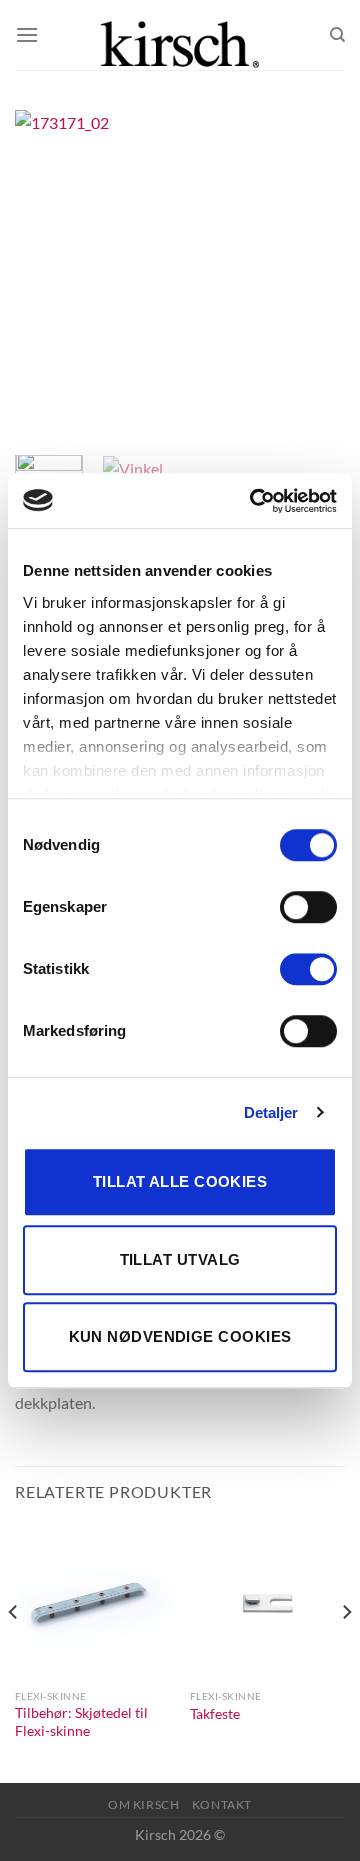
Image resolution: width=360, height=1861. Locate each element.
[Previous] (47, 275)
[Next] (313, 275)
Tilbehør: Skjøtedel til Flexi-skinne (81, 1722)
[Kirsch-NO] (180, 35)
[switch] (308, 907)
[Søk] (337, 35)
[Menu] (27, 34)
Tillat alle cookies (180, 1181)
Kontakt (222, 1804)
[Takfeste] (267, 1601)
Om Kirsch (144, 1804)
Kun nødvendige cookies (180, 1336)
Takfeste (215, 1714)
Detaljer (271, 1112)
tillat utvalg (180, 1259)
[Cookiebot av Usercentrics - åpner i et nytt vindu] (254, 501)
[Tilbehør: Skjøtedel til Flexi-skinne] (92, 1601)
